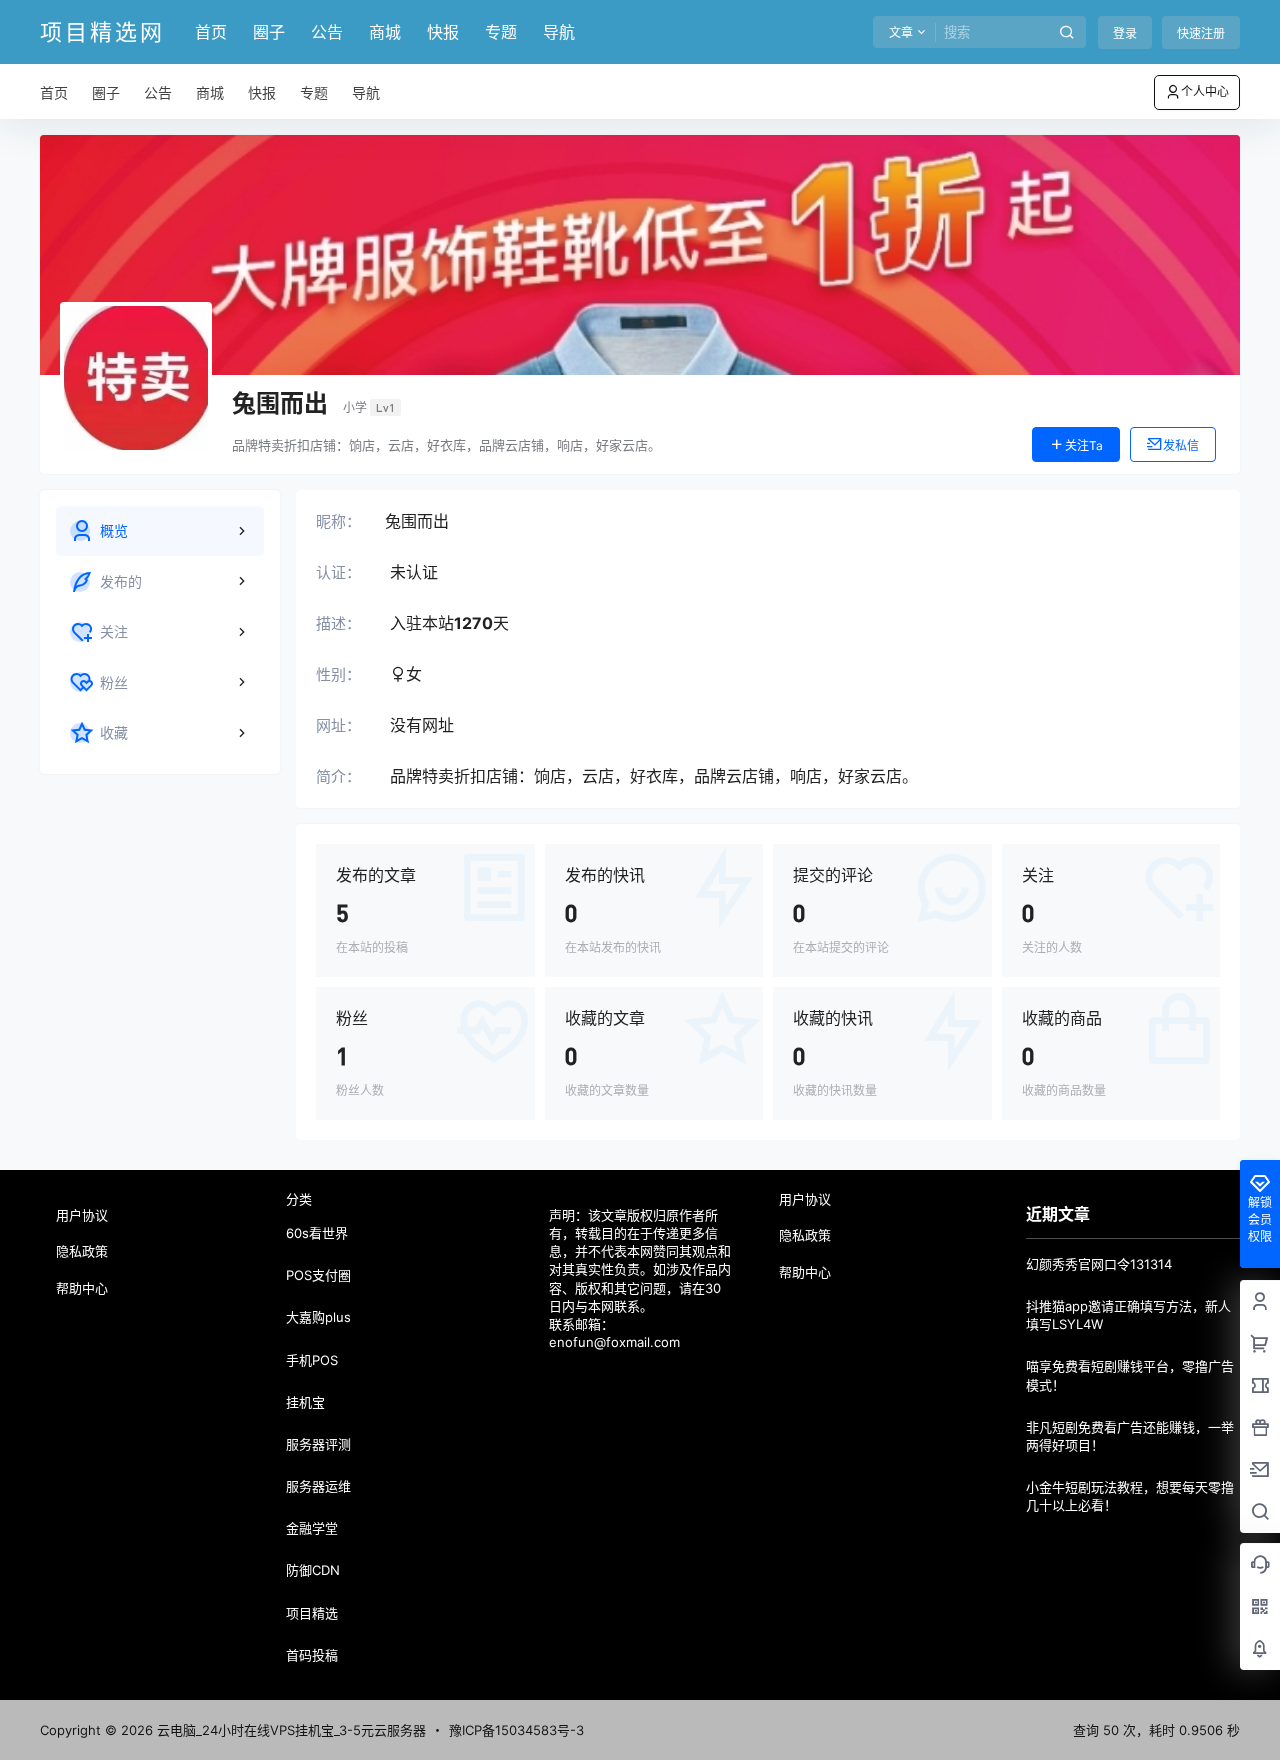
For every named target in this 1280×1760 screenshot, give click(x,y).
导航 (559, 32)
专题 (501, 32)
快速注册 (1201, 33)
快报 (443, 32)
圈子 (269, 32)
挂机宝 (305, 1402)
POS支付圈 (318, 1275)
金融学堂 (312, 1528)
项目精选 (312, 1613)
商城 (385, 32)
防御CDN (313, 1570)
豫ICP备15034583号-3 (516, 1730)
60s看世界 (317, 1233)
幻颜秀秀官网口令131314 (1099, 1264)
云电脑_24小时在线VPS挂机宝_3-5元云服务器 (289, 1730)
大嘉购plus (318, 1317)
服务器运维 (318, 1486)
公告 (327, 32)
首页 (211, 32)
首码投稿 (312, 1655)
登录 (1125, 33)
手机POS (312, 1360)
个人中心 (1205, 91)
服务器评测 (318, 1444)
